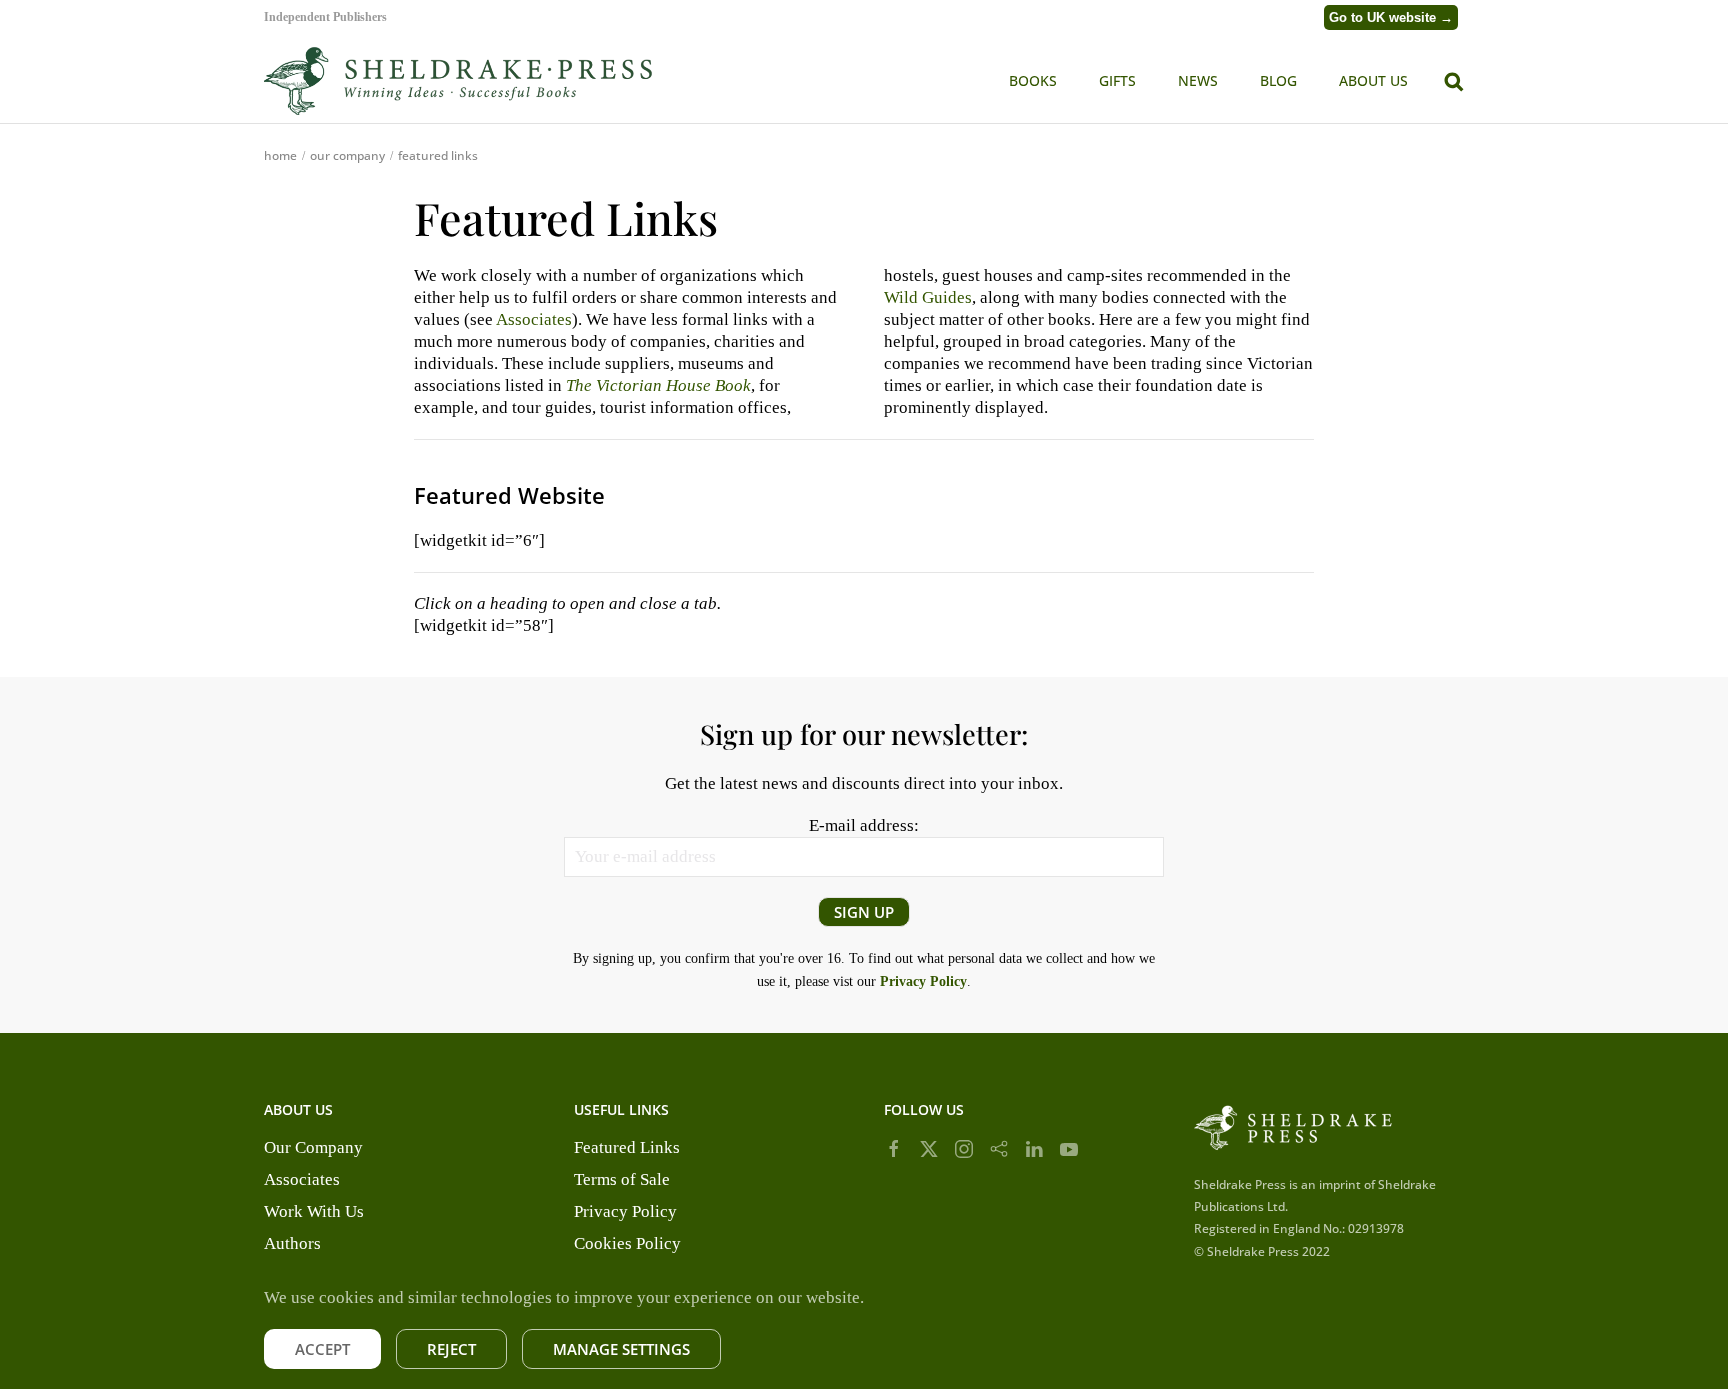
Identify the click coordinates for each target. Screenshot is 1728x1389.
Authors (292, 1243)
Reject (451, 1349)
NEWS (1198, 80)
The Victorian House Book (658, 385)
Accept (322, 1349)
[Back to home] (459, 80)
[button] (1454, 79)
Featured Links (627, 1147)
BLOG (1278, 80)
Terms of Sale (622, 1179)
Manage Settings (621, 1349)
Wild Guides (928, 297)
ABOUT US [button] (1373, 80)
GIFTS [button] (1117, 80)
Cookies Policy (627, 1243)
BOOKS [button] (1033, 80)
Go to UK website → (1391, 17)
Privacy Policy (625, 1211)
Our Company (313, 1147)
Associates (534, 319)
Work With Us (314, 1211)
